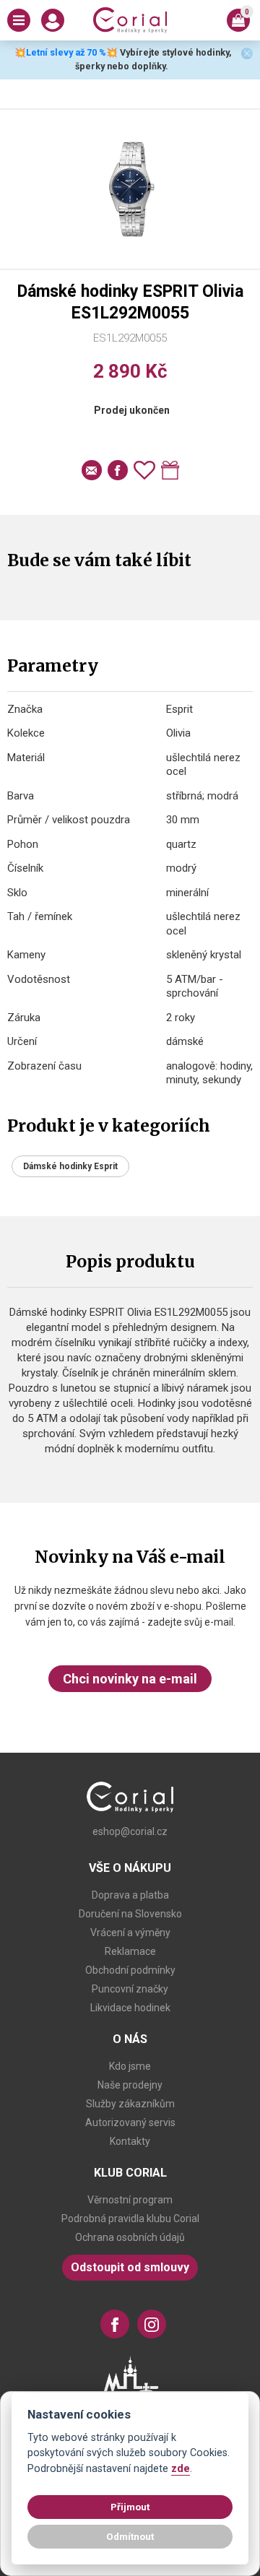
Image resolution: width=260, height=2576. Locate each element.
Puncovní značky (130, 1989)
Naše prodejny (130, 2085)
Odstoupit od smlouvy (130, 2267)
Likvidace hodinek (130, 2008)
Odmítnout (130, 2536)
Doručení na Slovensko (130, 1914)
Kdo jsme (130, 2066)
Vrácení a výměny (130, 1933)
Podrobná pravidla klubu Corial (130, 2219)
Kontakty (130, 2141)
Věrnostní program (130, 2200)
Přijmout (130, 2507)
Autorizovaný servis (130, 2122)
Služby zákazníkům (130, 2104)
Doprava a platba (130, 1895)
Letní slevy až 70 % (66, 52)
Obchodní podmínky (130, 1970)
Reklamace (130, 1951)
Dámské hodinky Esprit (70, 1166)
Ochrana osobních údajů (130, 2237)
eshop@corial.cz (130, 1831)
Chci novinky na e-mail (130, 1679)
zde (181, 2469)
